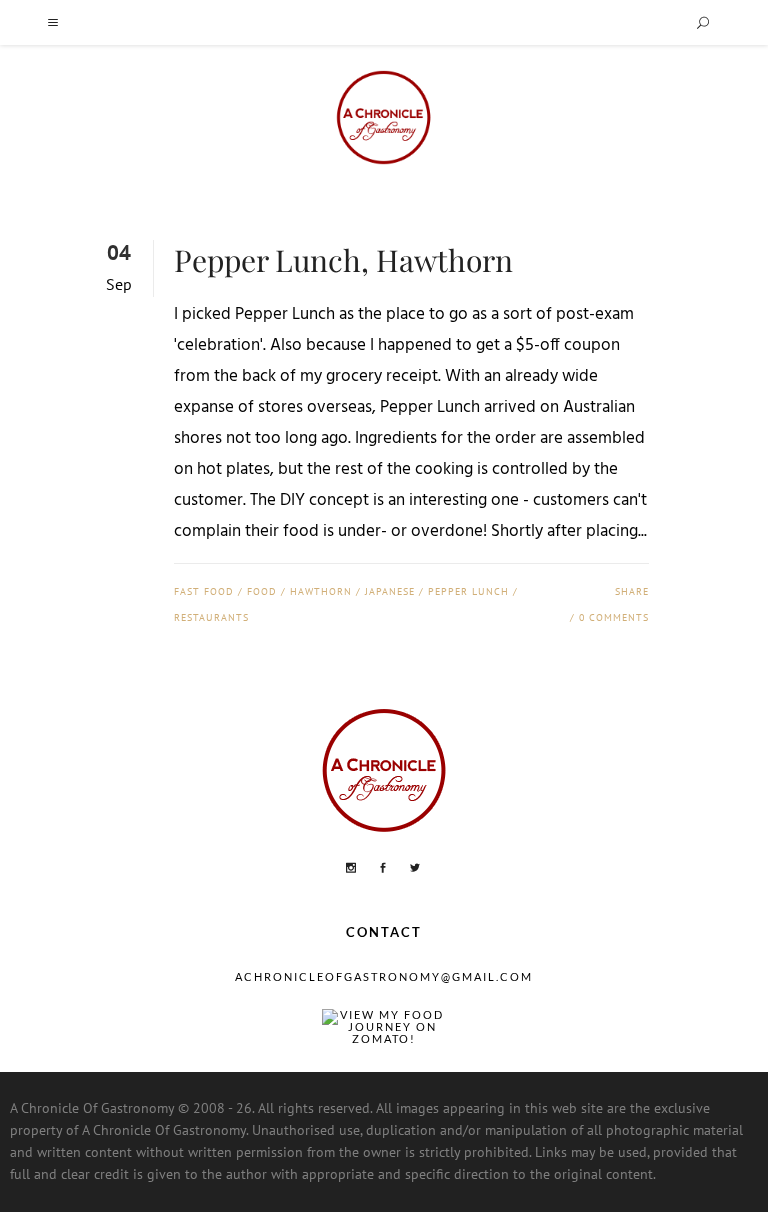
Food (262, 591)
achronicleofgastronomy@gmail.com (384, 976)
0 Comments (614, 617)
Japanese (390, 591)
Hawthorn (321, 591)
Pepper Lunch (468, 591)
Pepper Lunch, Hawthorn (343, 260)
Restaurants (211, 617)
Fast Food (204, 591)
